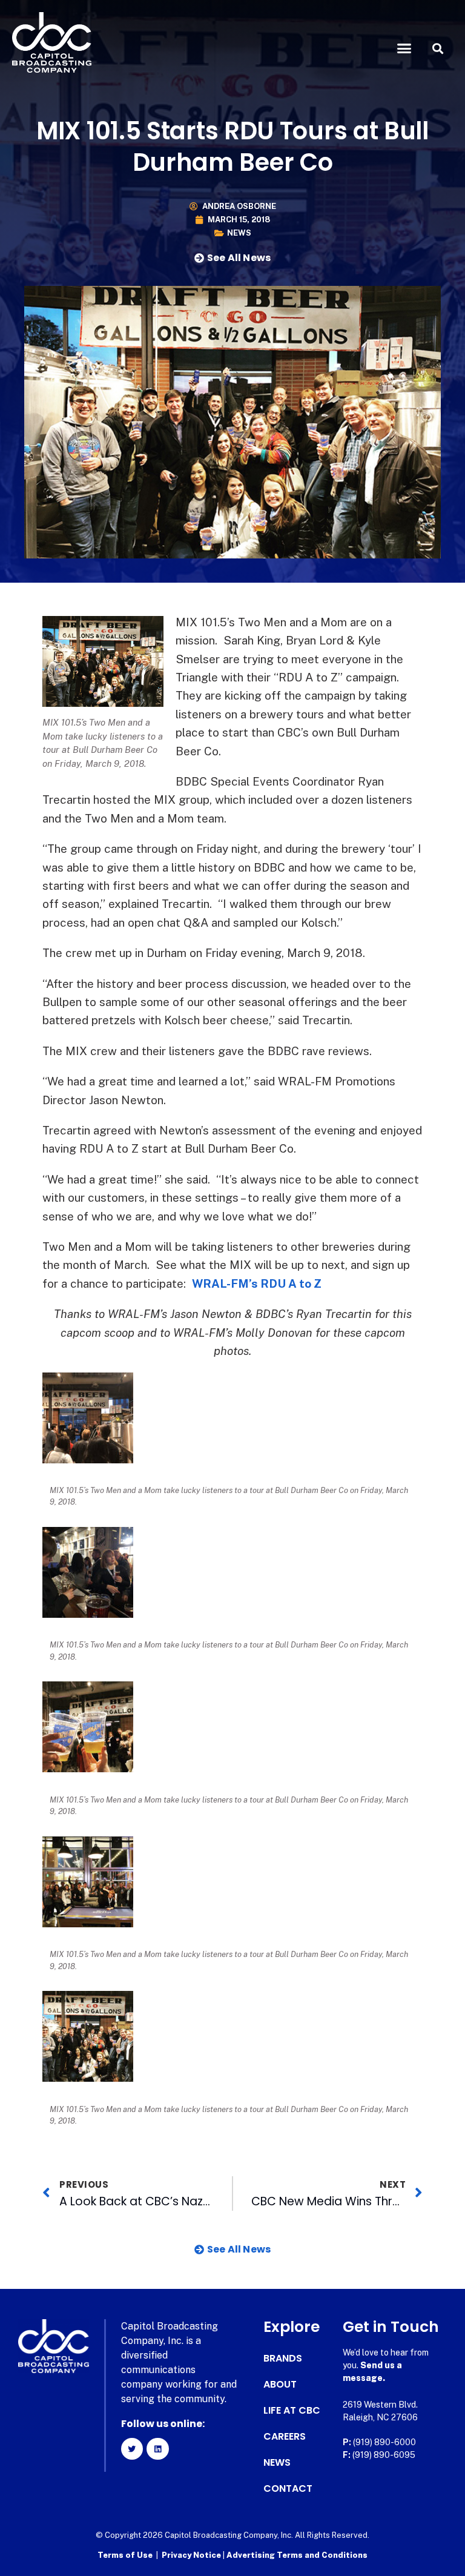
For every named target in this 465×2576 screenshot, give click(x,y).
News (239, 233)
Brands (283, 2359)
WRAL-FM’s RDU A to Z (257, 1283)
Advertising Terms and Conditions (297, 2555)
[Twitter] (132, 2449)
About (280, 2385)
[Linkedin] (157, 2449)
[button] (404, 48)
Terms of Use (125, 2555)
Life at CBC (292, 2411)
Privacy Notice (192, 2555)
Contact (288, 2489)
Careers (285, 2437)
